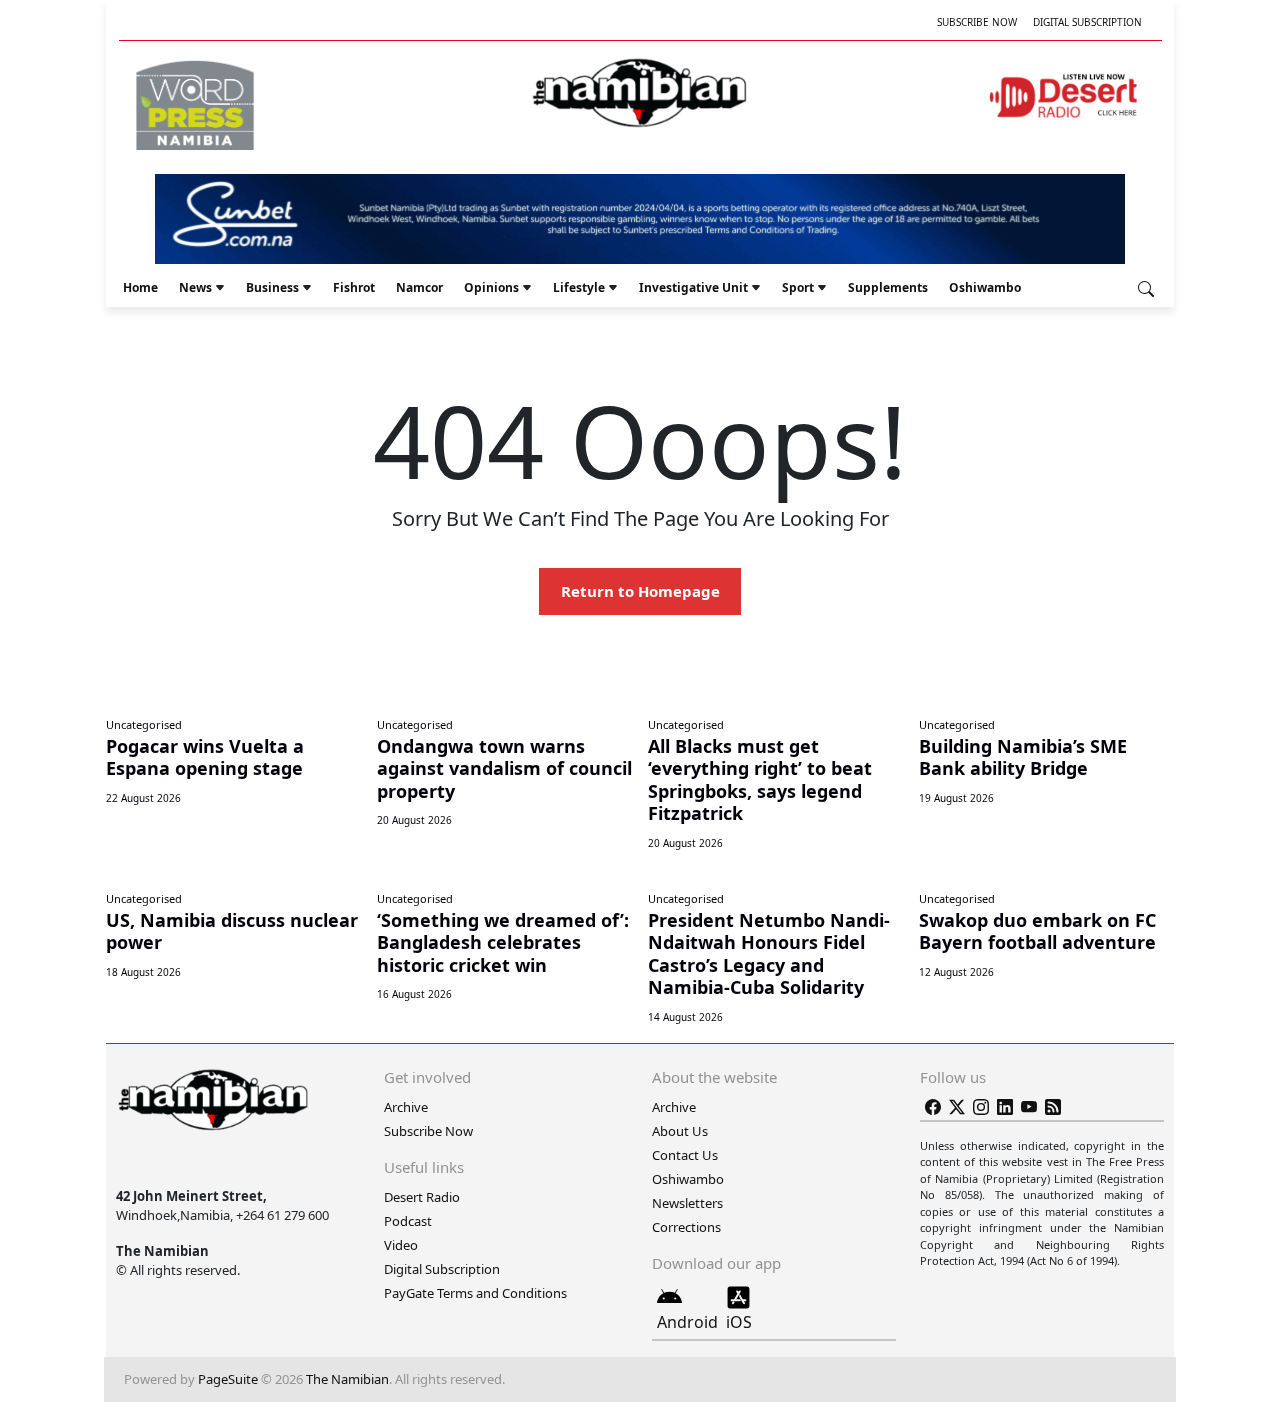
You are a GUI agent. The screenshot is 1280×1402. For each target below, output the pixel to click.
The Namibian (347, 1379)
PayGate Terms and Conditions (475, 1293)
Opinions (491, 287)
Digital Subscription (1087, 22)
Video (401, 1245)
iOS (739, 1322)
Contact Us (685, 1155)
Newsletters (687, 1203)
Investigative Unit (693, 287)
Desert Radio (422, 1197)
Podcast (408, 1221)
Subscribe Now (977, 22)
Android (687, 1322)
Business (272, 287)
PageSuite (228, 1379)
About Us (680, 1131)
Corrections (686, 1227)
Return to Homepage (640, 591)
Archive (406, 1107)
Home (140, 287)
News (195, 287)
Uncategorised (144, 724)
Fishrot (354, 287)
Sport (798, 287)
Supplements (888, 287)
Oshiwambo (985, 287)
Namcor (419, 287)
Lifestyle (579, 287)
